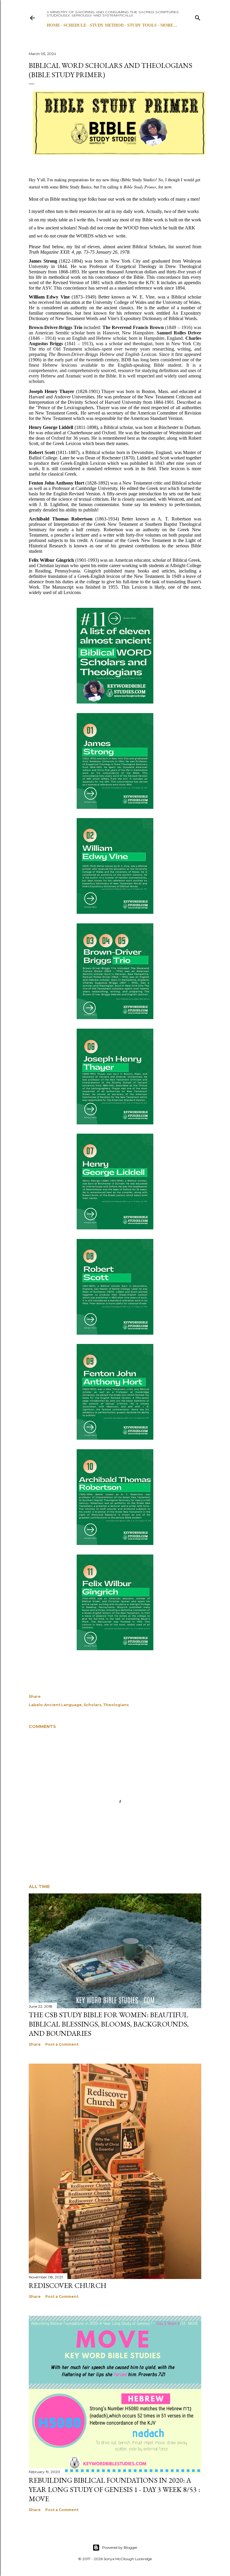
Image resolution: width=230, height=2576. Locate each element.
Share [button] (35, 1696)
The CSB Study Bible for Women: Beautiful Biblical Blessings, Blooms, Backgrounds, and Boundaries (109, 2024)
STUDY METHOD (107, 25)
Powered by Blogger (120, 2547)
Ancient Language (63, 1705)
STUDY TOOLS (142, 25)
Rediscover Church (68, 2285)
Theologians (116, 1705)
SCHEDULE (75, 25)
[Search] (198, 17)
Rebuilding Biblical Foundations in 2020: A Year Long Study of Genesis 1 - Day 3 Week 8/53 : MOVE (114, 2489)
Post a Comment (62, 2044)
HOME (53, 25)
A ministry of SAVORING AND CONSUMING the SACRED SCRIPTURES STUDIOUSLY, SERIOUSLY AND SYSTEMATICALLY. (113, 14)
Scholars (92, 1705)
